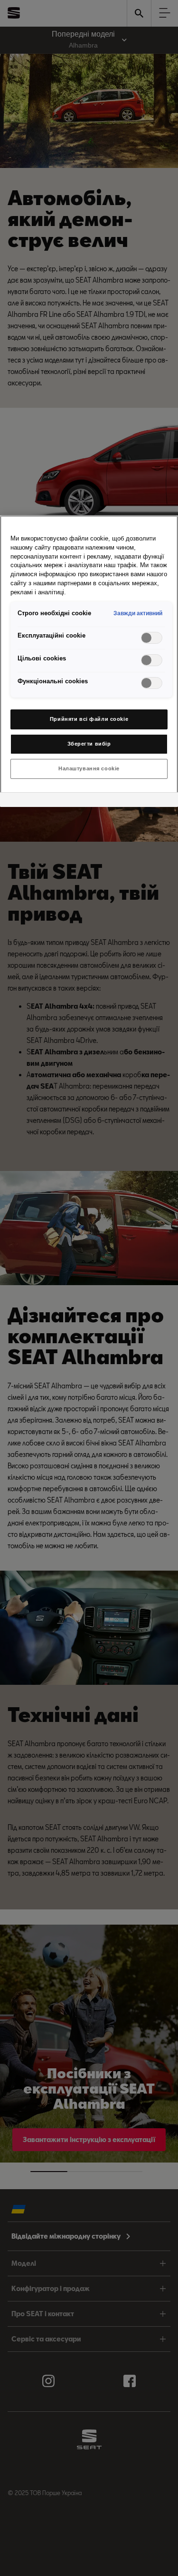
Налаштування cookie (89, 768)
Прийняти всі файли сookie (89, 719)
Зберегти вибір (89, 744)
